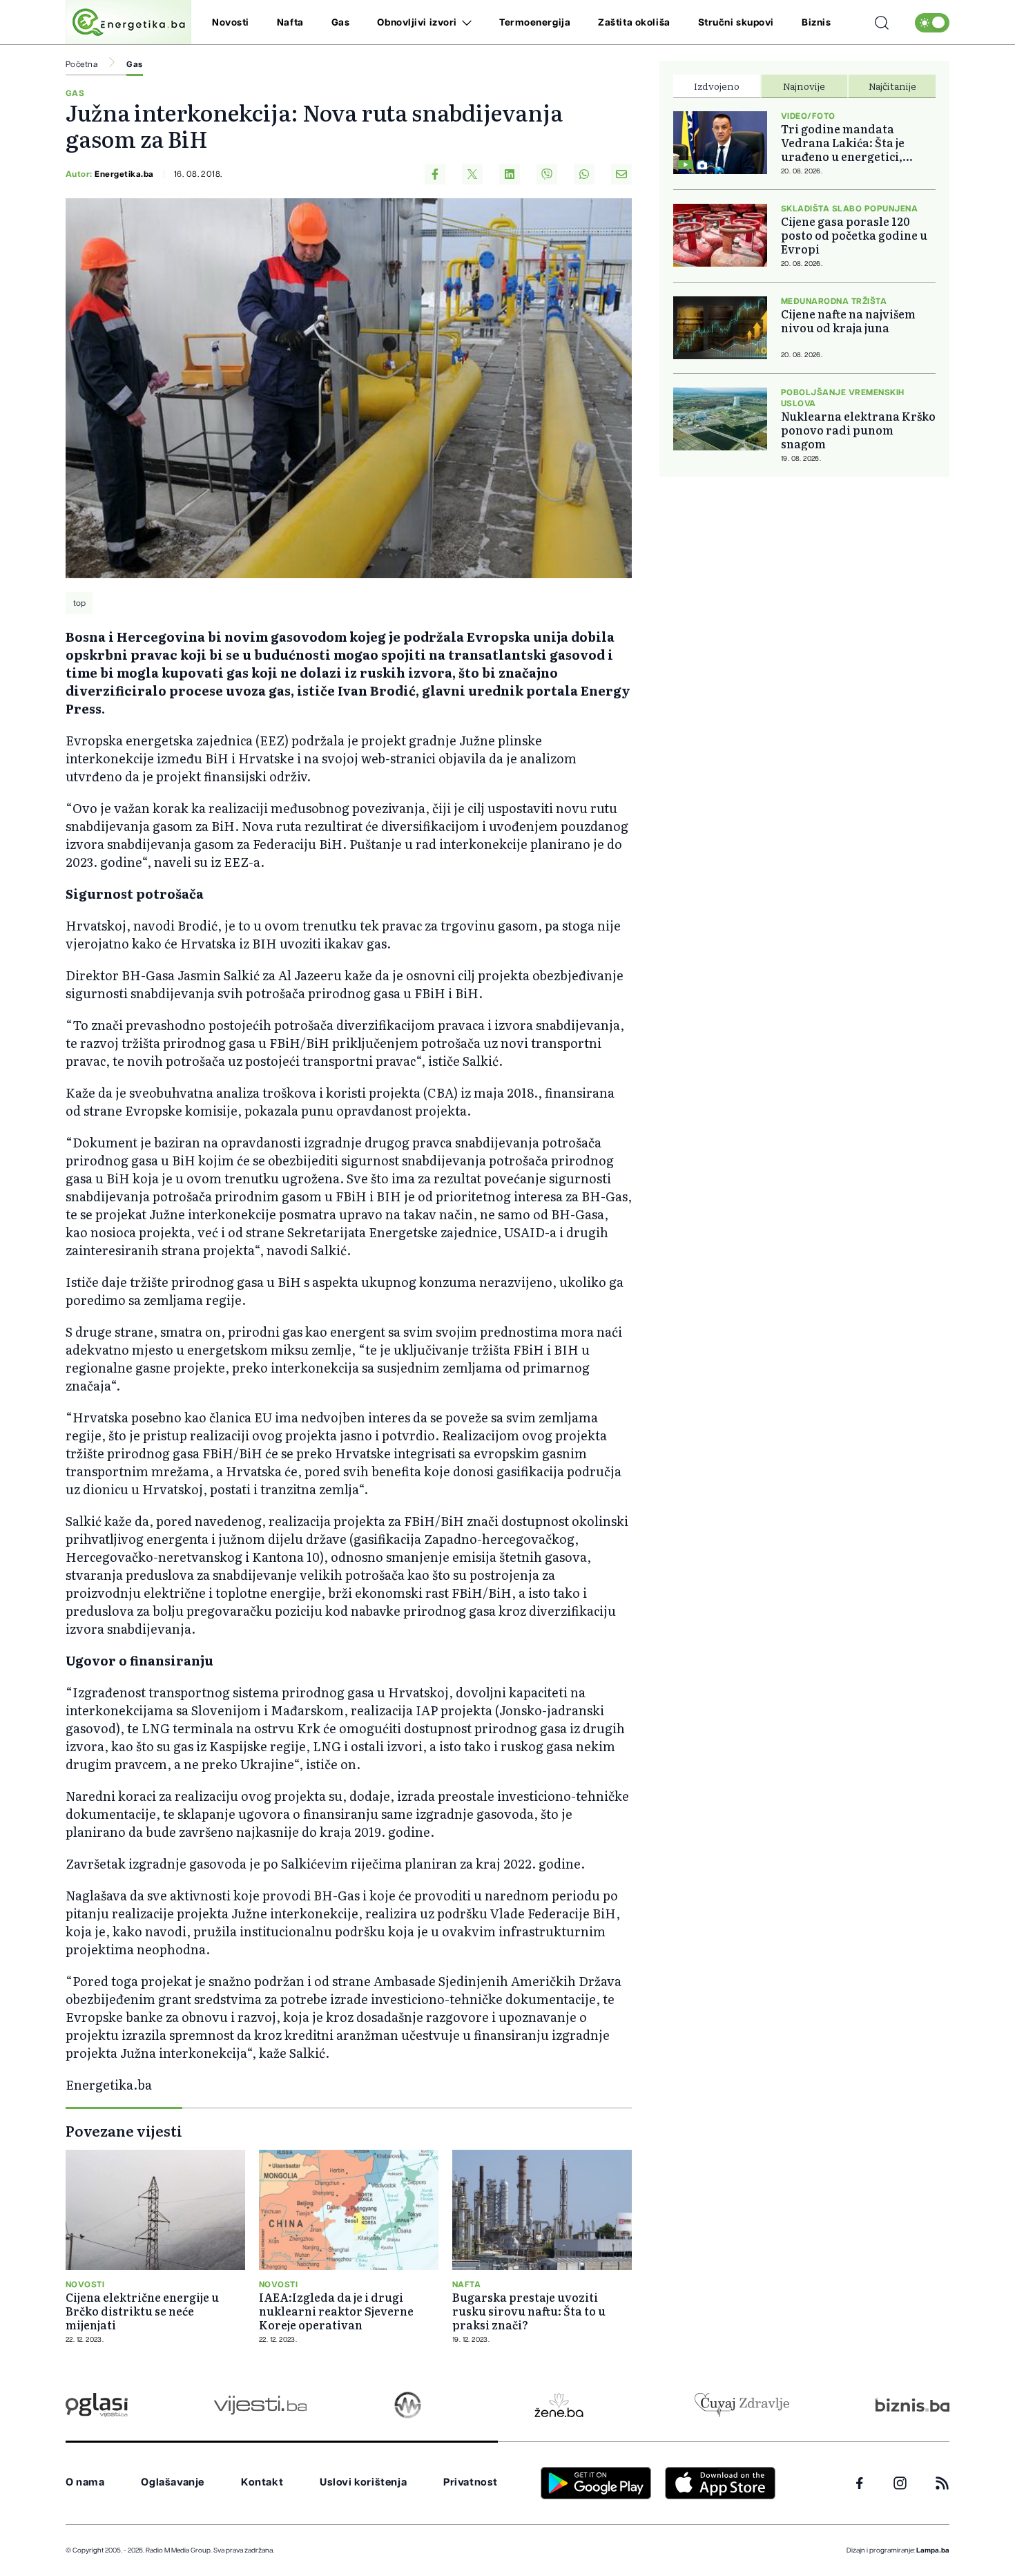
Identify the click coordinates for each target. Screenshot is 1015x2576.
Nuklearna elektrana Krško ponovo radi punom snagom (858, 430)
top (79, 603)
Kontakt (262, 2482)
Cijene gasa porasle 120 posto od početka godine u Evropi (854, 235)
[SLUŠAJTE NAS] (408, 2405)
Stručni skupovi (736, 23)
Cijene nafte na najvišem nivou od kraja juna (848, 321)
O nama (85, 2482)
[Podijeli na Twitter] (472, 174)
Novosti (231, 23)
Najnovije (804, 86)
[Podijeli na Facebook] (435, 174)
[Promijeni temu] (932, 23)
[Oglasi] (97, 2405)
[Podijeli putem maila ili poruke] (621, 174)
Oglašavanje (173, 2482)
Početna (81, 64)
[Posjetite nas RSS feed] (942, 2483)
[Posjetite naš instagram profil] (900, 2483)
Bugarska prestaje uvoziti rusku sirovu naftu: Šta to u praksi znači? (529, 2311)
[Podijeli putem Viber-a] (547, 174)
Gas (341, 23)
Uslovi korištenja (363, 2482)
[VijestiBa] (260, 2405)
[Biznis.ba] (912, 2405)
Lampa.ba (933, 2550)
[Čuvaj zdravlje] (742, 2405)
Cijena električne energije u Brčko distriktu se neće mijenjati (142, 2311)
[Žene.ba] (559, 2405)
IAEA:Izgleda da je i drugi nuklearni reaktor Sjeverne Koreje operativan (336, 2311)
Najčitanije (892, 86)
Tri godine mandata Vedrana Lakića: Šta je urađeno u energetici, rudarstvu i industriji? (845, 142)
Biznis (816, 23)
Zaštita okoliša (634, 23)
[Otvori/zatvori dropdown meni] (464, 23)
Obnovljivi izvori (417, 23)
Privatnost (471, 2482)
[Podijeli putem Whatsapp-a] (584, 174)
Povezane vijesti (124, 2130)
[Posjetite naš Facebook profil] (860, 2483)
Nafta (290, 23)
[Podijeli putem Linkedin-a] (510, 174)
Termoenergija (535, 23)
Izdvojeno (717, 86)
